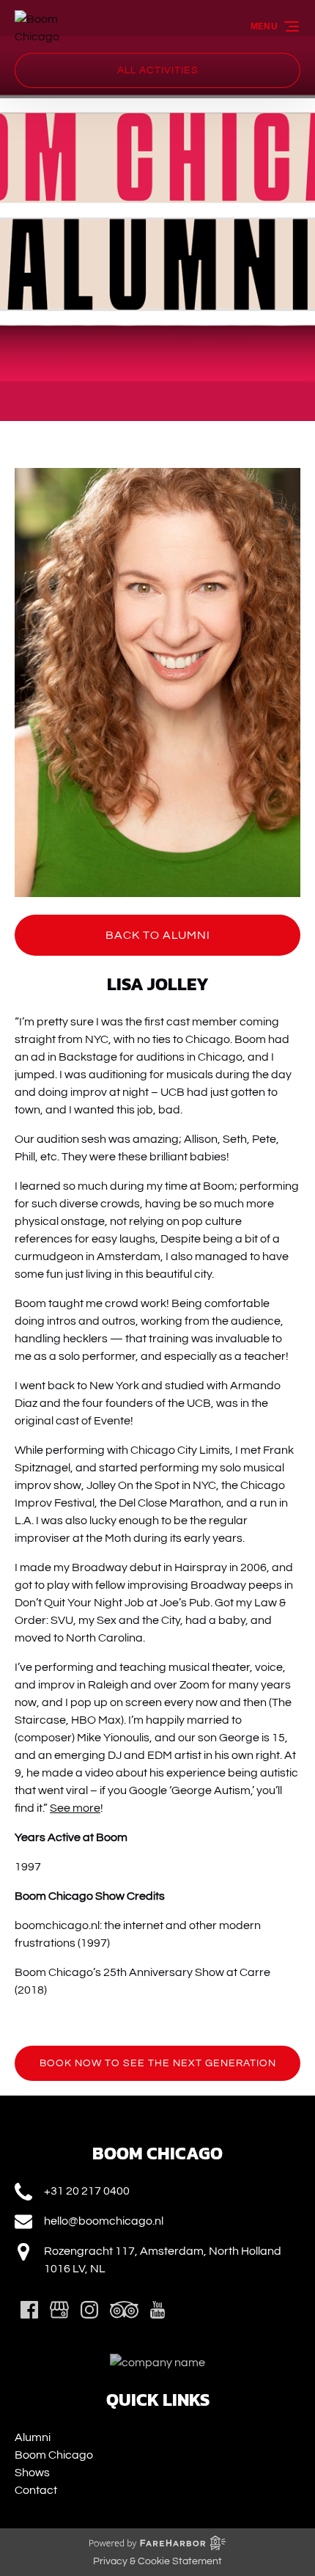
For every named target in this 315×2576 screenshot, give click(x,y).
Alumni (33, 2437)
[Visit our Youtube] (157, 2310)
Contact (36, 2490)
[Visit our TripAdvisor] (124, 2310)
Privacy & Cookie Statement (157, 2561)
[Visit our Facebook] (29, 2310)
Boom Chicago (54, 2455)
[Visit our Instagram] (89, 2310)
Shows (32, 2473)
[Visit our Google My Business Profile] (59, 2310)
